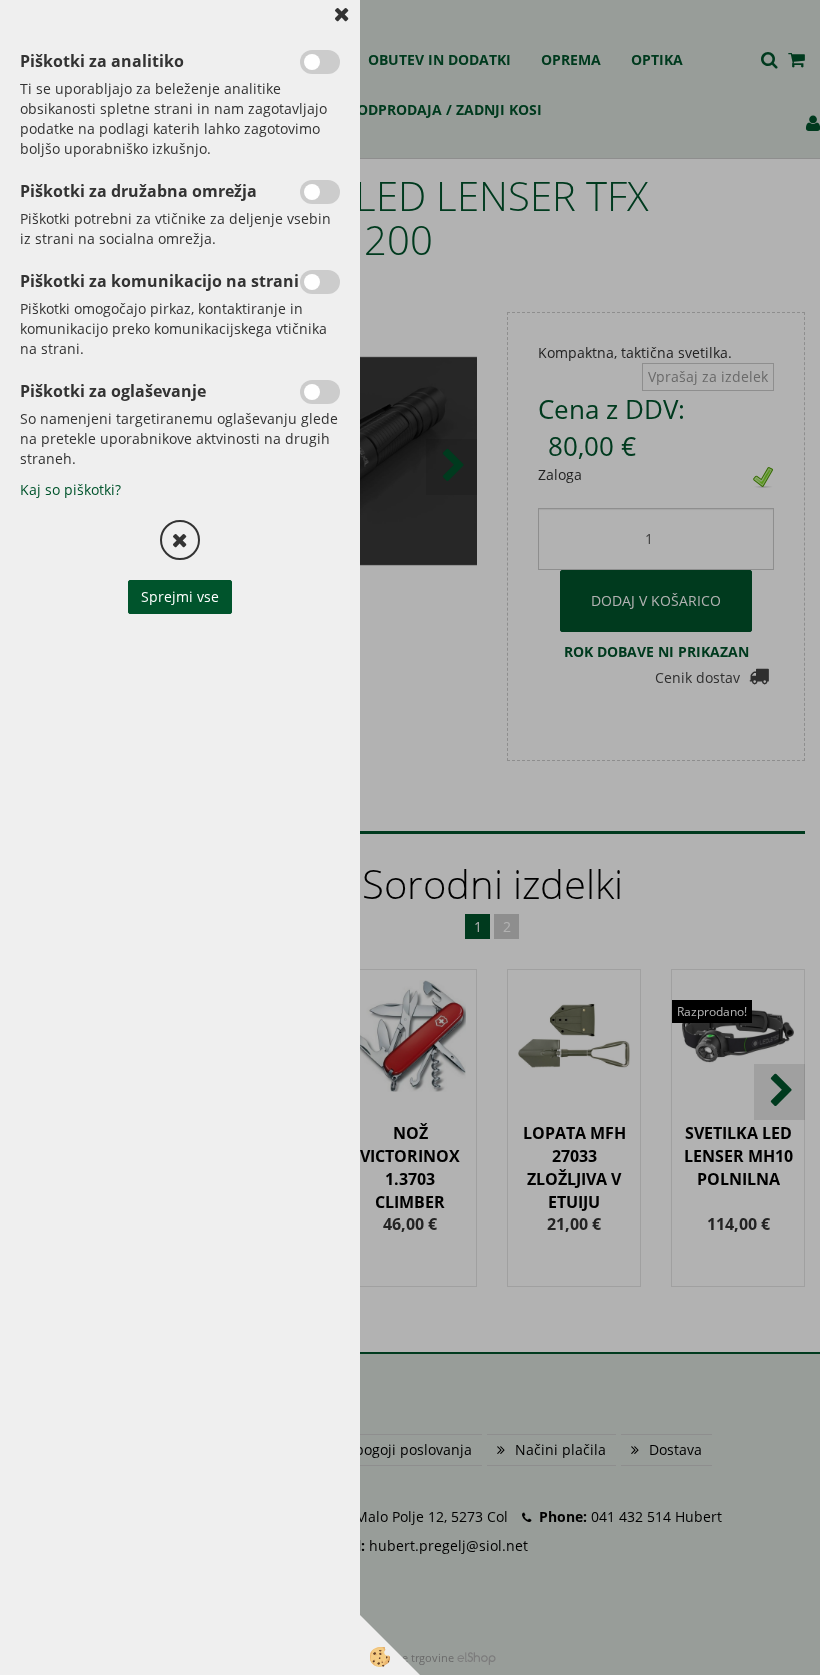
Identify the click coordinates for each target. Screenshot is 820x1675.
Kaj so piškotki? (70, 489)
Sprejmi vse (180, 596)
